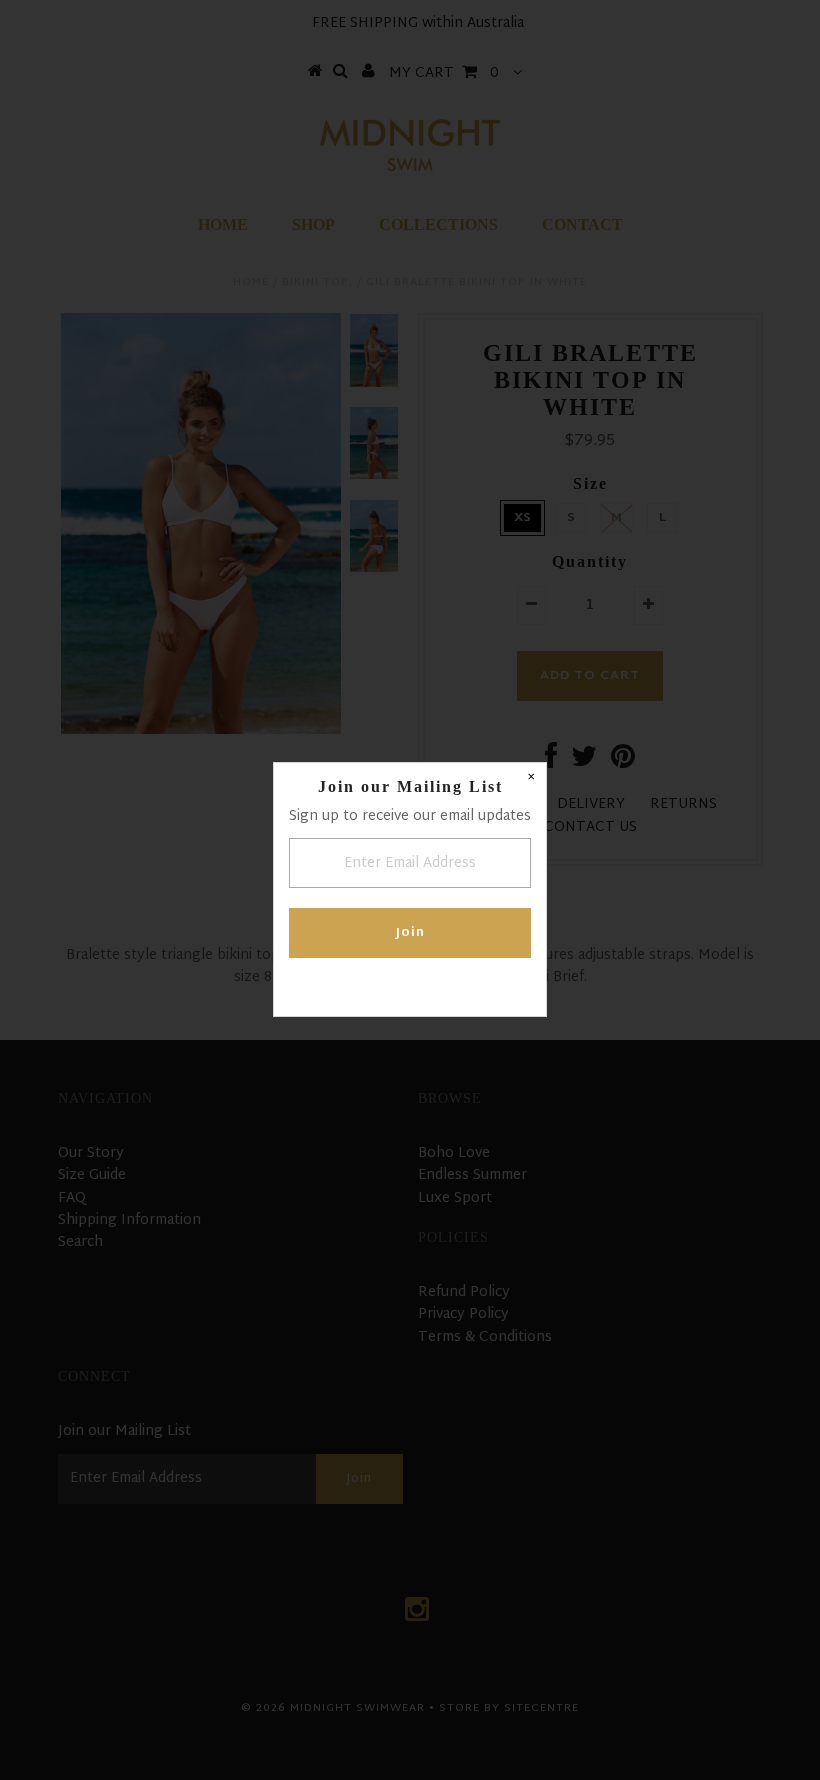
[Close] (531, 778)
